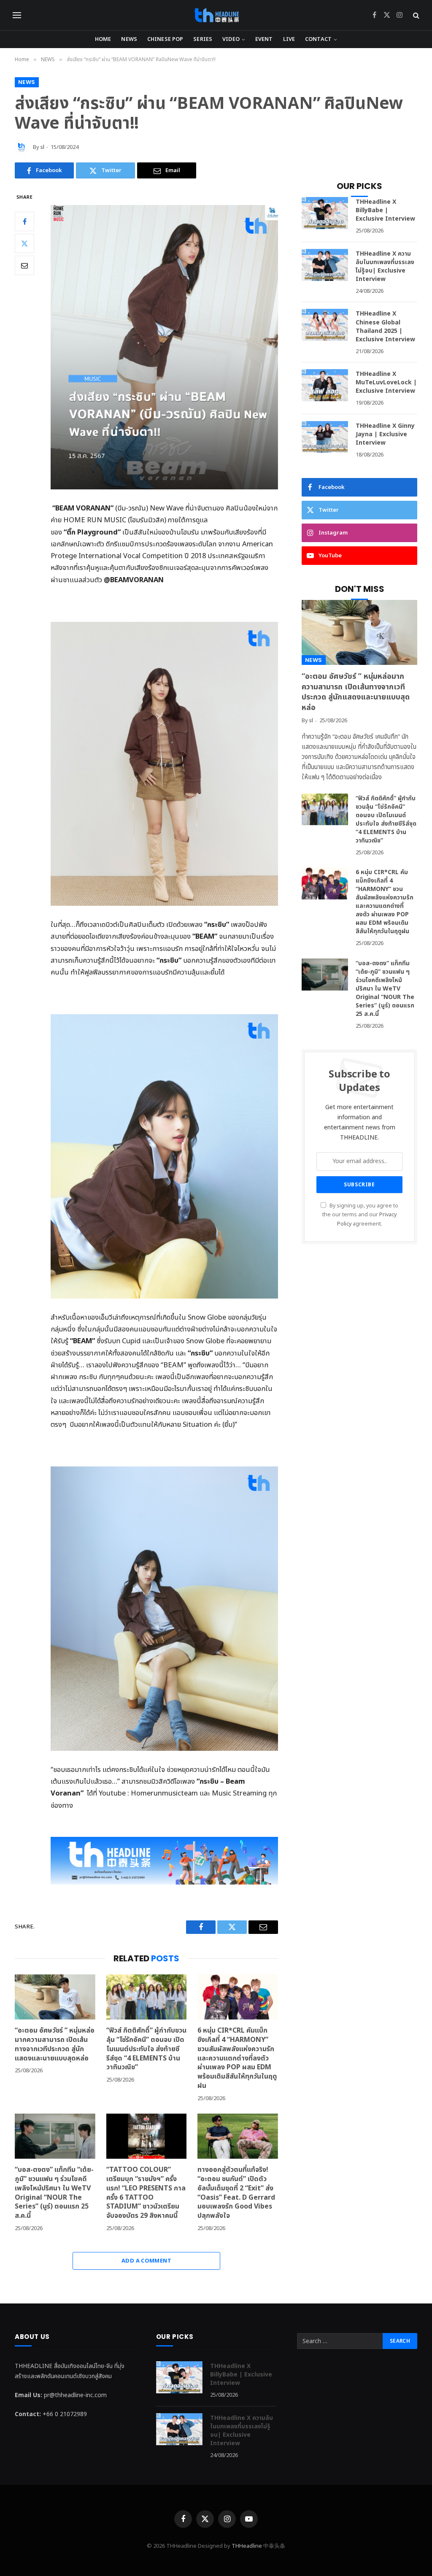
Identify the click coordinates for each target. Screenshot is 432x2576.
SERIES (203, 39)
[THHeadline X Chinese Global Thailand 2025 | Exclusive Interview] (325, 325)
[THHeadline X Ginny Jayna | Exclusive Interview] (325, 437)
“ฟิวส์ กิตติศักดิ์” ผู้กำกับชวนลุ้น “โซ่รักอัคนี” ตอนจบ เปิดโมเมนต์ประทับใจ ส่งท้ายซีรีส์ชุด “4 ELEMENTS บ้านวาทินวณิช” (146, 2049)
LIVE (289, 39)
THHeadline (247, 2546)
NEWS (129, 39)
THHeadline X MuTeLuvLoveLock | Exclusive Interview (386, 383)
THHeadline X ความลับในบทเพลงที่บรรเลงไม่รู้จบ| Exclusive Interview (385, 267)
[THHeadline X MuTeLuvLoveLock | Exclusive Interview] (325, 385)
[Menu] (17, 15)
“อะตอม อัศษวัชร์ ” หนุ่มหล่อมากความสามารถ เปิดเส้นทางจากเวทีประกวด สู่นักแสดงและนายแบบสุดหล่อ (55, 2045)
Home (103, 39)
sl (42, 147)
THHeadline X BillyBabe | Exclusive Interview (385, 211)
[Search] (415, 15)
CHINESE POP (165, 39)
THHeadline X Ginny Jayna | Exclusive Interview (385, 435)
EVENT (264, 39)
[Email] (24, 265)
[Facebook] (24, 221)
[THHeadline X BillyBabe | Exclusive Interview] (325, 213)
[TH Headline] (216, 15)
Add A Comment (146, 2261)
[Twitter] (24, 243)
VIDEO (231, 39)
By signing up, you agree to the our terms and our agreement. (360, 1215)
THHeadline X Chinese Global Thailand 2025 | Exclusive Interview (385, 327)
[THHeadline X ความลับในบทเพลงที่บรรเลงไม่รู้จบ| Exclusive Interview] (325, 265)
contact (318, 39)
